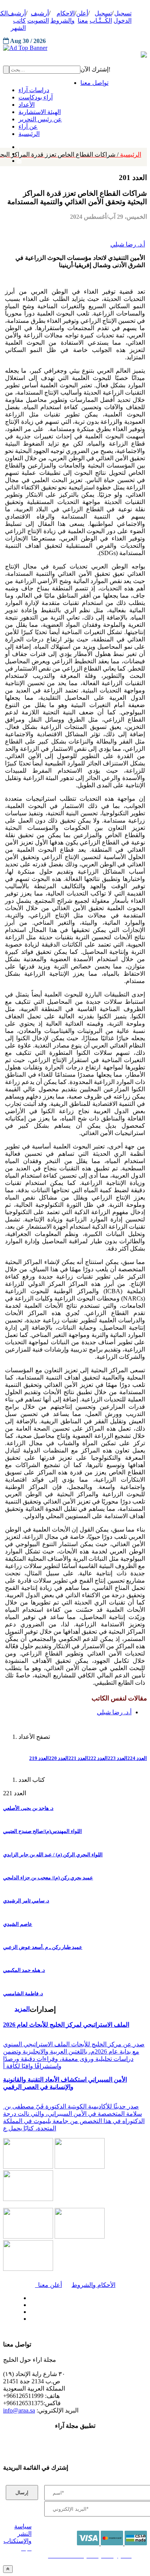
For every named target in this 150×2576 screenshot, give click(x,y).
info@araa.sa (19, 2410)
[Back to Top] (8, 2569)
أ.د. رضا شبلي (128, 244)
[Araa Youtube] (19, 159)
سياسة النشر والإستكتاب (17, 2534)
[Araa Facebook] (29, 2296)
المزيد (22, 2009)
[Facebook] (18, 145)
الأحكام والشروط (93, 2285)
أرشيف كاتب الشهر (17, 21)
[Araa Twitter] (29, 2303)
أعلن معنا (48, 2285)
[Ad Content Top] (75, 48)
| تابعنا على (52, 2319)
